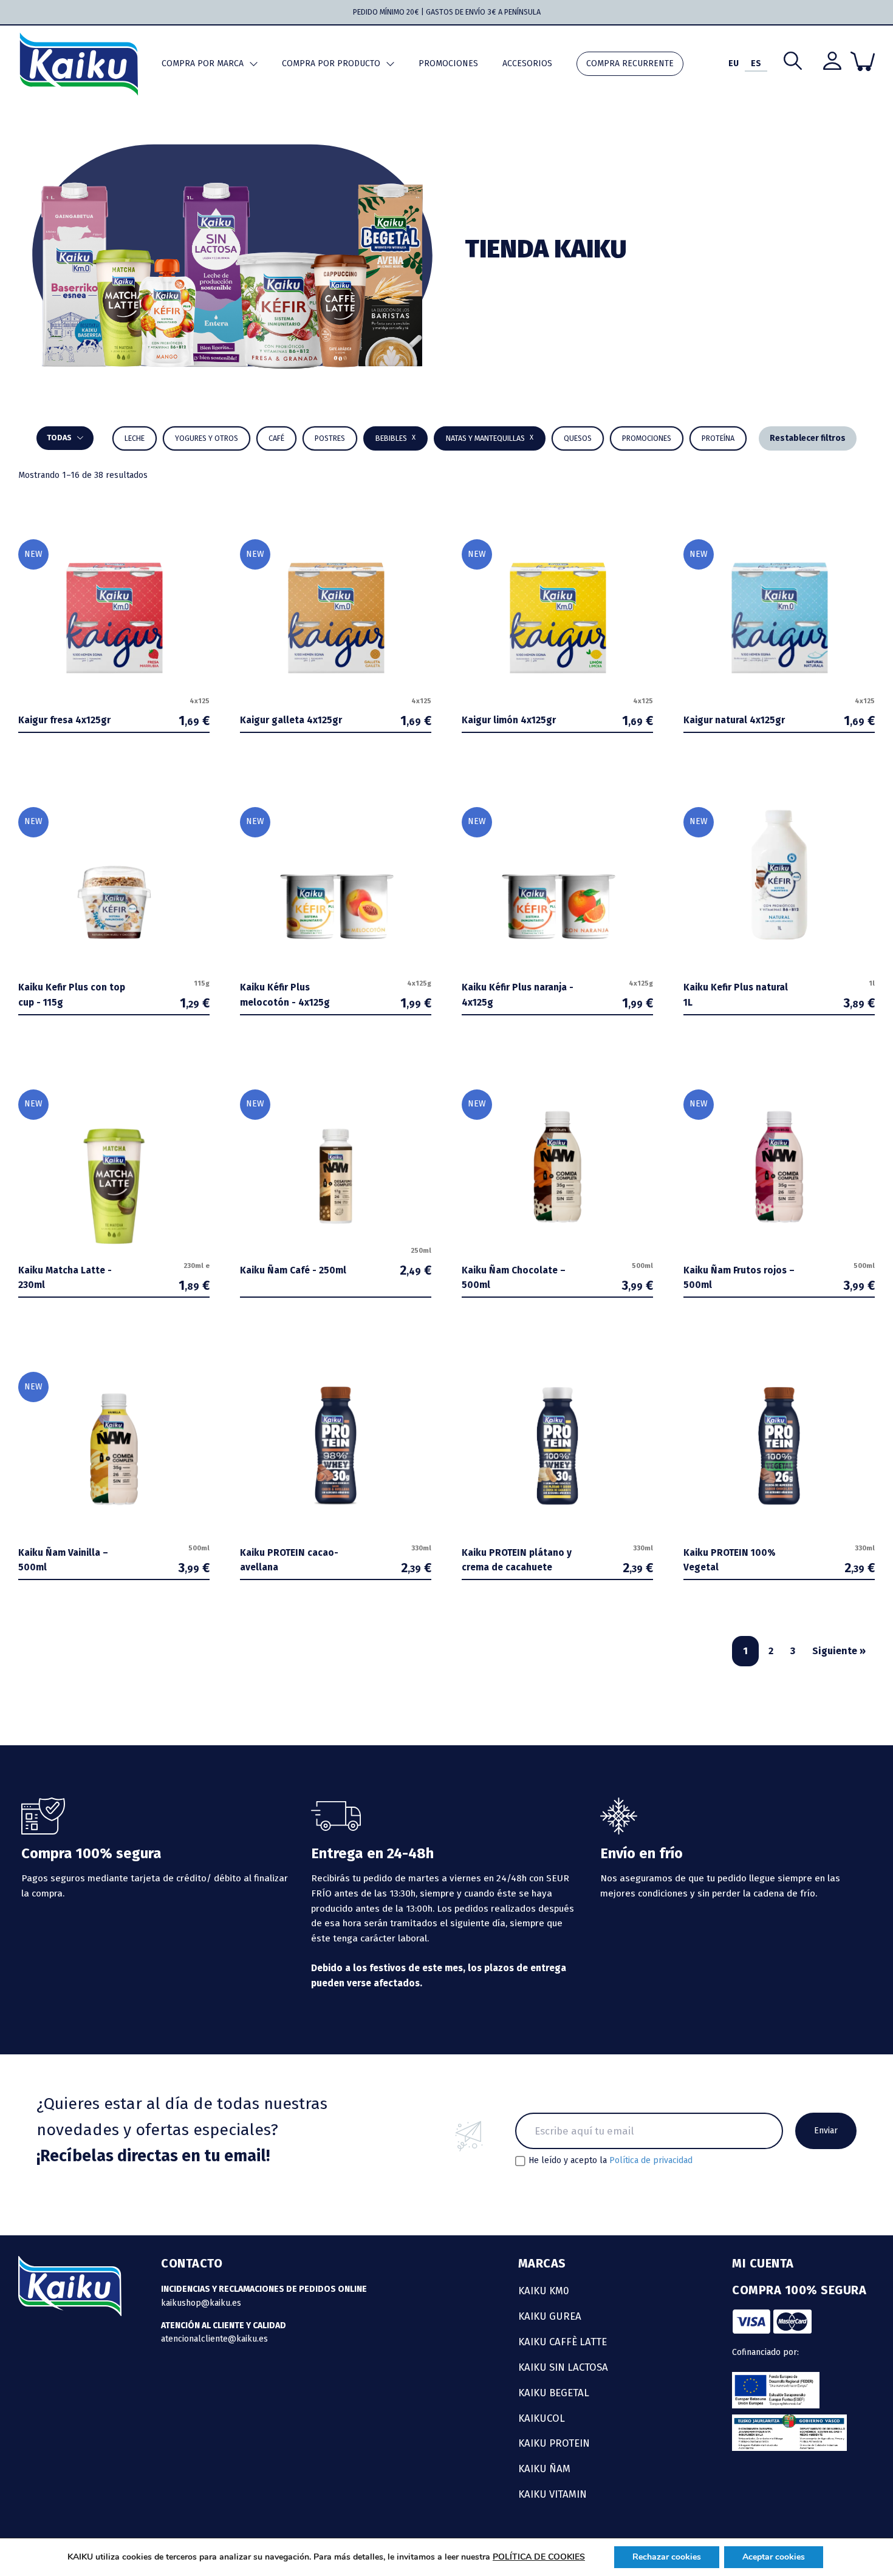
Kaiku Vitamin (553, 2494)
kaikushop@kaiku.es (201, 2303)
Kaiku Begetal (554, 2393)
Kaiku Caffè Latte (563, 2342)
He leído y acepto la (611, 2161)
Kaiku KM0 (544, 2291)
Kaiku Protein (554, 2443)
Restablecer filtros (808, 438)
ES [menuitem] (756, 63)
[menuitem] (734, 64)
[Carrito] (863, 61)
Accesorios (527, 63)
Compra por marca (203, 63)
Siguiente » (839, 1651)
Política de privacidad (651, 2160)
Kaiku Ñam (544, 2469)
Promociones (448, 63)
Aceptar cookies (774, 2557)
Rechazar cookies (667, 2557)
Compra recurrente (630, 63)
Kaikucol (542, 2418)
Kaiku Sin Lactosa (563, 2367)
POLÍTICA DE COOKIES (539, 2557)
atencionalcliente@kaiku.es (214, 2339)
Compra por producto (331, 63)
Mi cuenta (763, 2263)
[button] (395, 438)
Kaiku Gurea (550, 2316)
